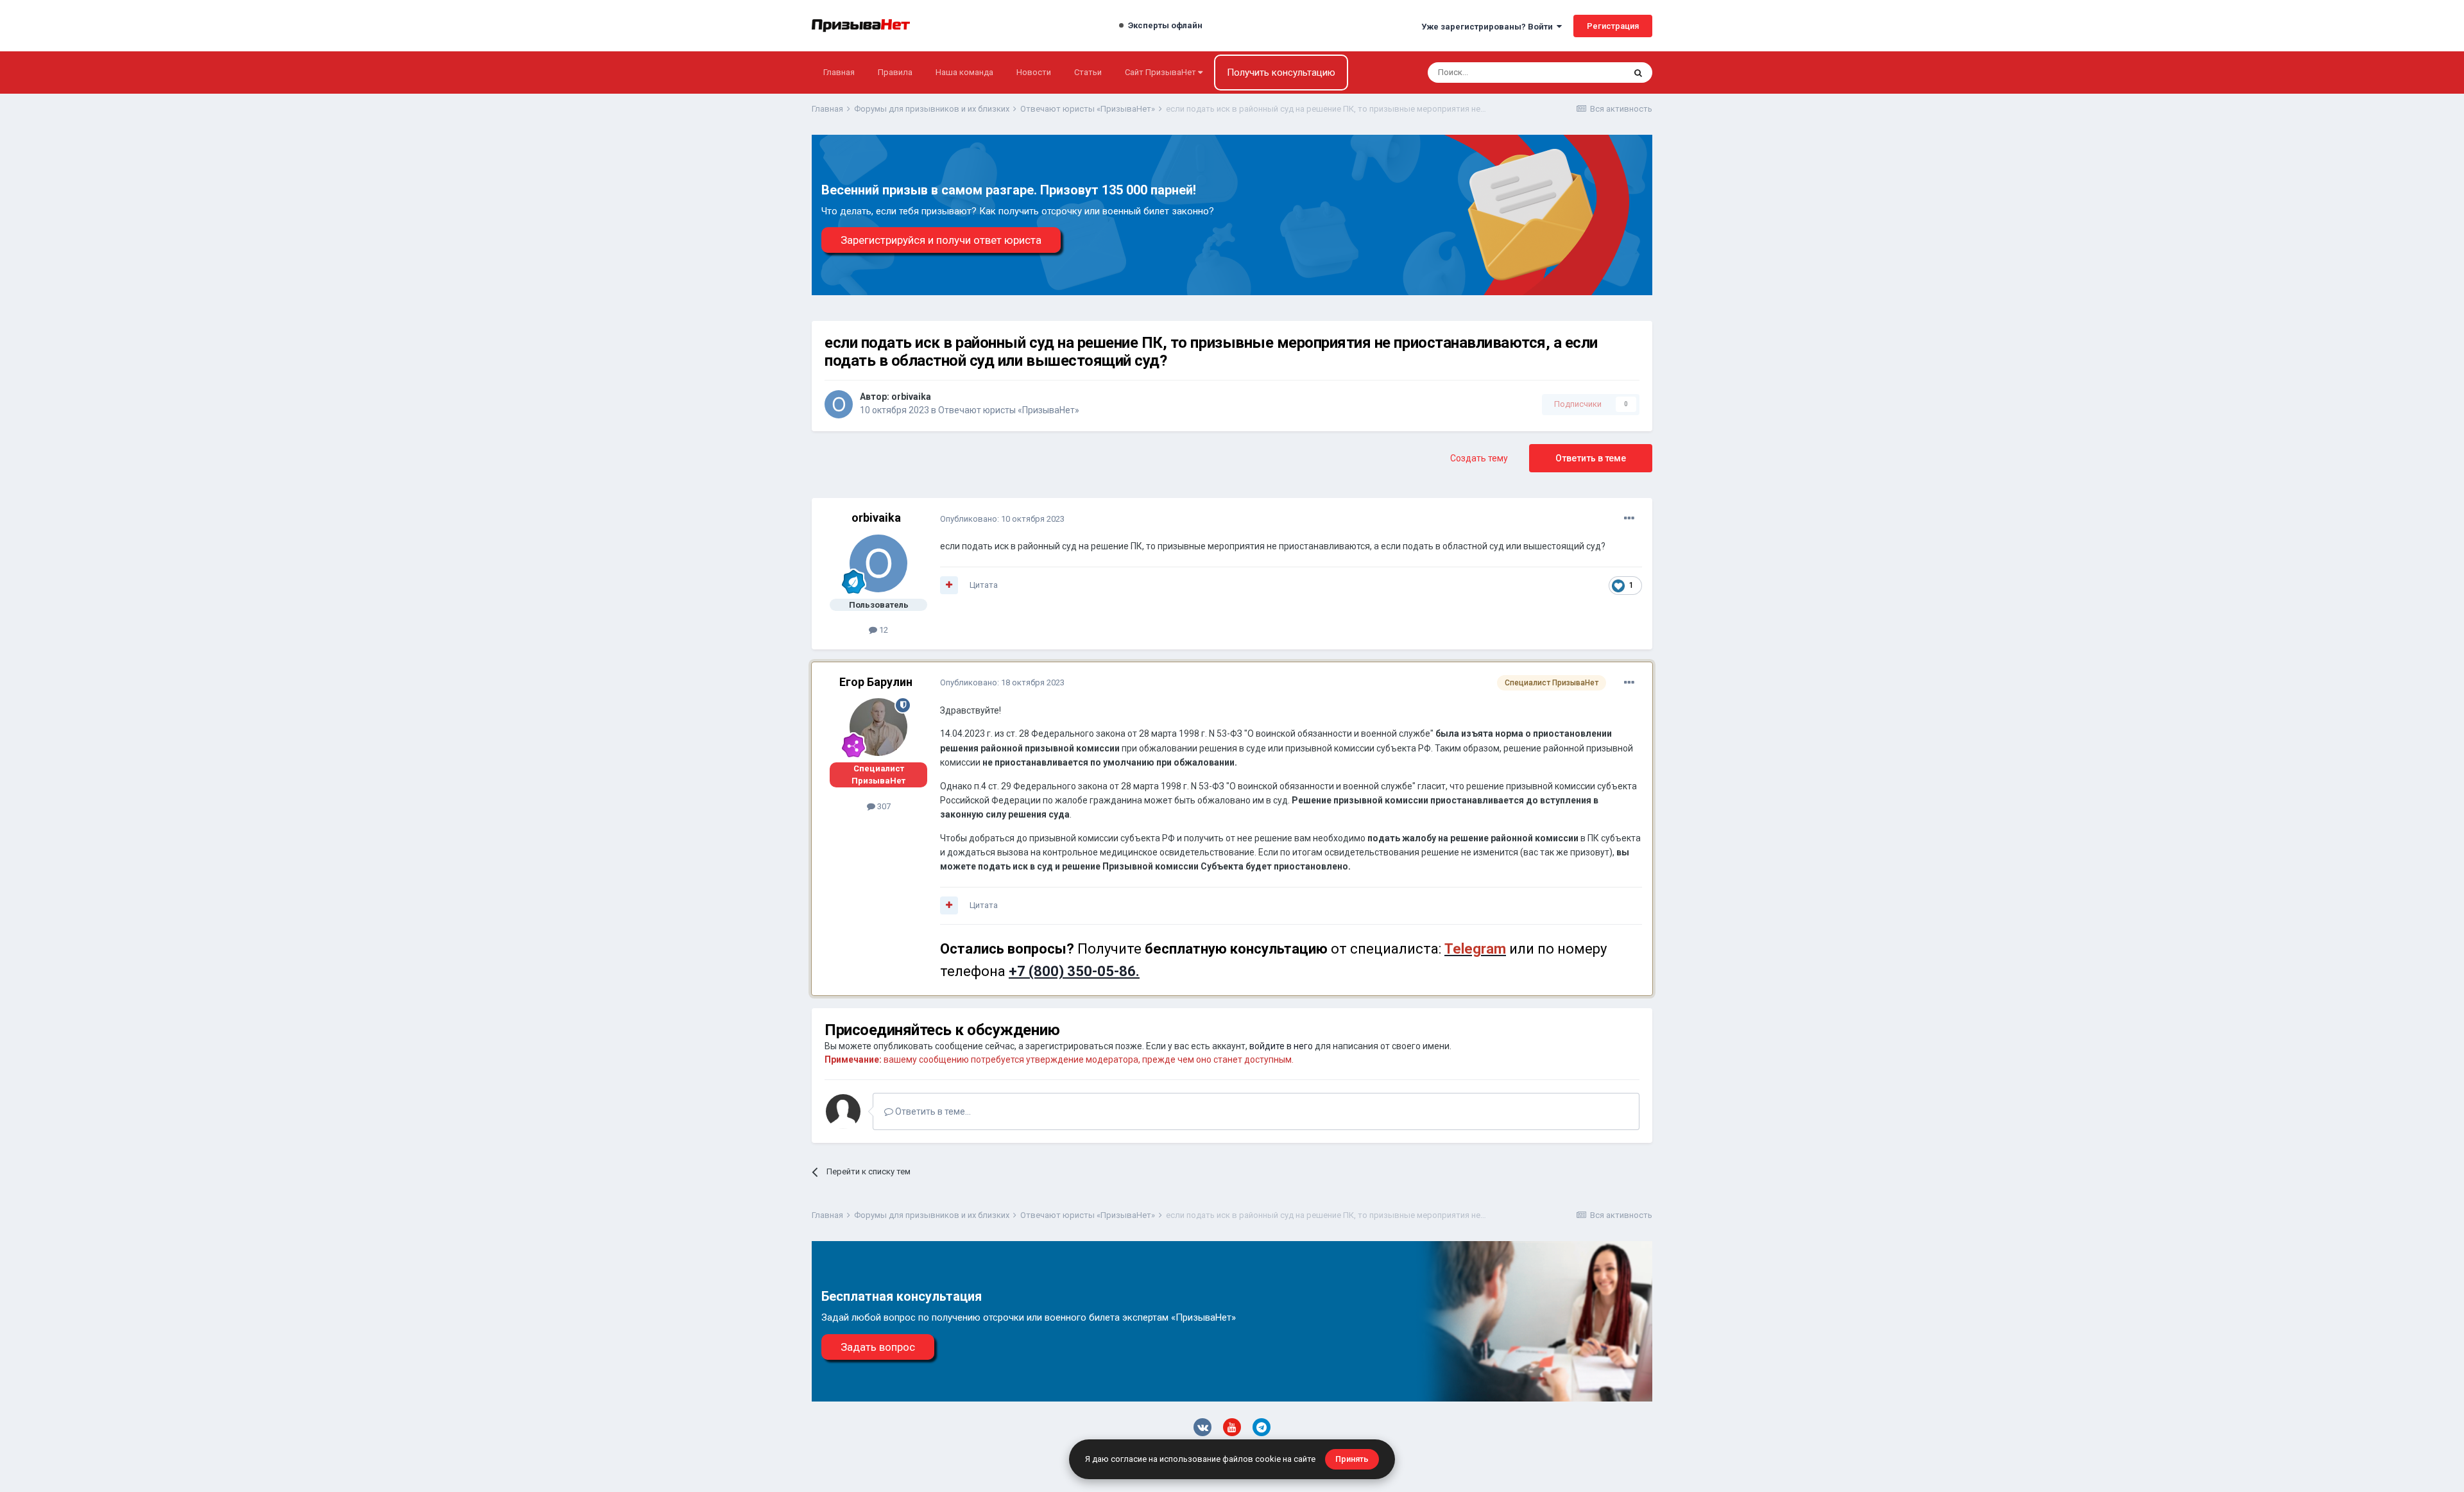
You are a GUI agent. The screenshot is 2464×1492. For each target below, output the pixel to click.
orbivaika (911, 397)
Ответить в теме (1591, 458)
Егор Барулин (876, 682)
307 (883, 806)
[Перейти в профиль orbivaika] (839, 404)
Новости (1034, 72)
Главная (839, 72)
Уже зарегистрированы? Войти (1489, 27)
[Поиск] (1638, 73)
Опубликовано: (1002, 519)
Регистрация (1613, 26)
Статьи (1088, 72)
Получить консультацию (1281, 73)
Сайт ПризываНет (1161, 72)
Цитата (984, 585)
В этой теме (1585, 73)
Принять (1352, 1459)
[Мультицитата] (949, 585)
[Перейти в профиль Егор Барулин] (878, 727)
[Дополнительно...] (1629, 519)
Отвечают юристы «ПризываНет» (1009, 410)
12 (883, 630)
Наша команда (964, 72)
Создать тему (1479, 458)
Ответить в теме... (932, 1111)
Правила (895, 72)
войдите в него (1281, 1046)
